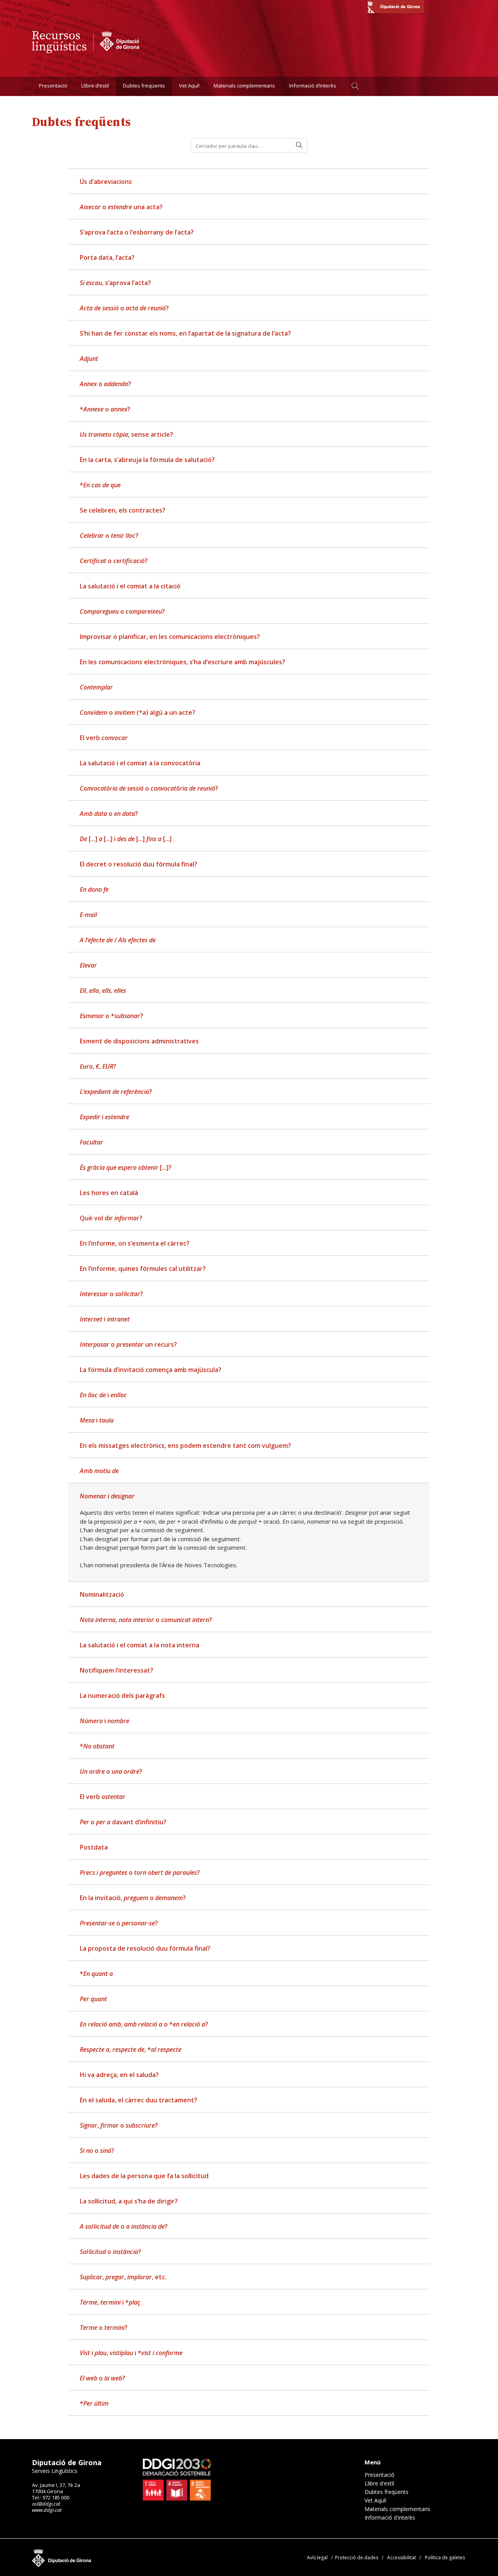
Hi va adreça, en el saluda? (119, 2075)
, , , (103, 990)
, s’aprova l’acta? (115, 283)
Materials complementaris (244, 86)
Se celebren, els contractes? (123, 510)
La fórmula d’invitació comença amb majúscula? (151, 1370)
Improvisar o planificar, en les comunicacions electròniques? (170, 637)
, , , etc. (123, 2277)
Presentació (53, 86)
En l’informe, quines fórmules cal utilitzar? (143, 1269)
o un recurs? (128, 1344)
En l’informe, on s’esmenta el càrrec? (135, 1243)
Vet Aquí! (189, 86)
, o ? (146, 1620)
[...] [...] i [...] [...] (126, 839)
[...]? (126, 1167)
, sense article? (126, 434)
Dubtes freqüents (144, 86)
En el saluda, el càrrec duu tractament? (139, 2100)
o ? (124, 308)
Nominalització (102, 1594)
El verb (104, 738)
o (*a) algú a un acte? (138, 712)
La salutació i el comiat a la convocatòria (140, 763)
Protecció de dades (357, 2558)
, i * (110, 2302)
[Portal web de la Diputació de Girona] (396, 8)
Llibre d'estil (379, 2483)
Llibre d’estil (95, 86)
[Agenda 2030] (177, 2480)
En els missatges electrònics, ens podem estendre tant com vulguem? (185, 1445)
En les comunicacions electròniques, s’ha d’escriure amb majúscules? (182, 662)
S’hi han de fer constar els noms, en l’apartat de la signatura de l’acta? (185, 333)
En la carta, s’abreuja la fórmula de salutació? (147, 460)
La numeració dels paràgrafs (122, 1696)
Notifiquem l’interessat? (117, 1670)
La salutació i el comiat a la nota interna (139, 1645)
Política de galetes (445, 2558)
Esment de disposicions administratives (139, 1041)
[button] (355, 86)
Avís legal (317, 2558)
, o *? (144, 2024)
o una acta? (121, 207)
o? (104, 2327)
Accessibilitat (402, 2558)
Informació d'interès (390, 2518)
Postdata (94, 1847)
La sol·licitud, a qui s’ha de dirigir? (129, 2201)
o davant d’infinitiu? (123, 1822)
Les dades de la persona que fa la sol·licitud (144, 2176)
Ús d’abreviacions (106, 182)
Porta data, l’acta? (107, 257)
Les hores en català (109, 1193)
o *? (111, 1016)
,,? (98, 1066)
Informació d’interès (313, 86)
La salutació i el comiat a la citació (130, 586)
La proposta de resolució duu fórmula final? (145, 1948)
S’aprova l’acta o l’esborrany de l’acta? (137, 232)
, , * (131, 2049)
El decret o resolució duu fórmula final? (139, 864)
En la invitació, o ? (133, 1898)
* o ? (105, 409)
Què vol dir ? (111, 1218)
